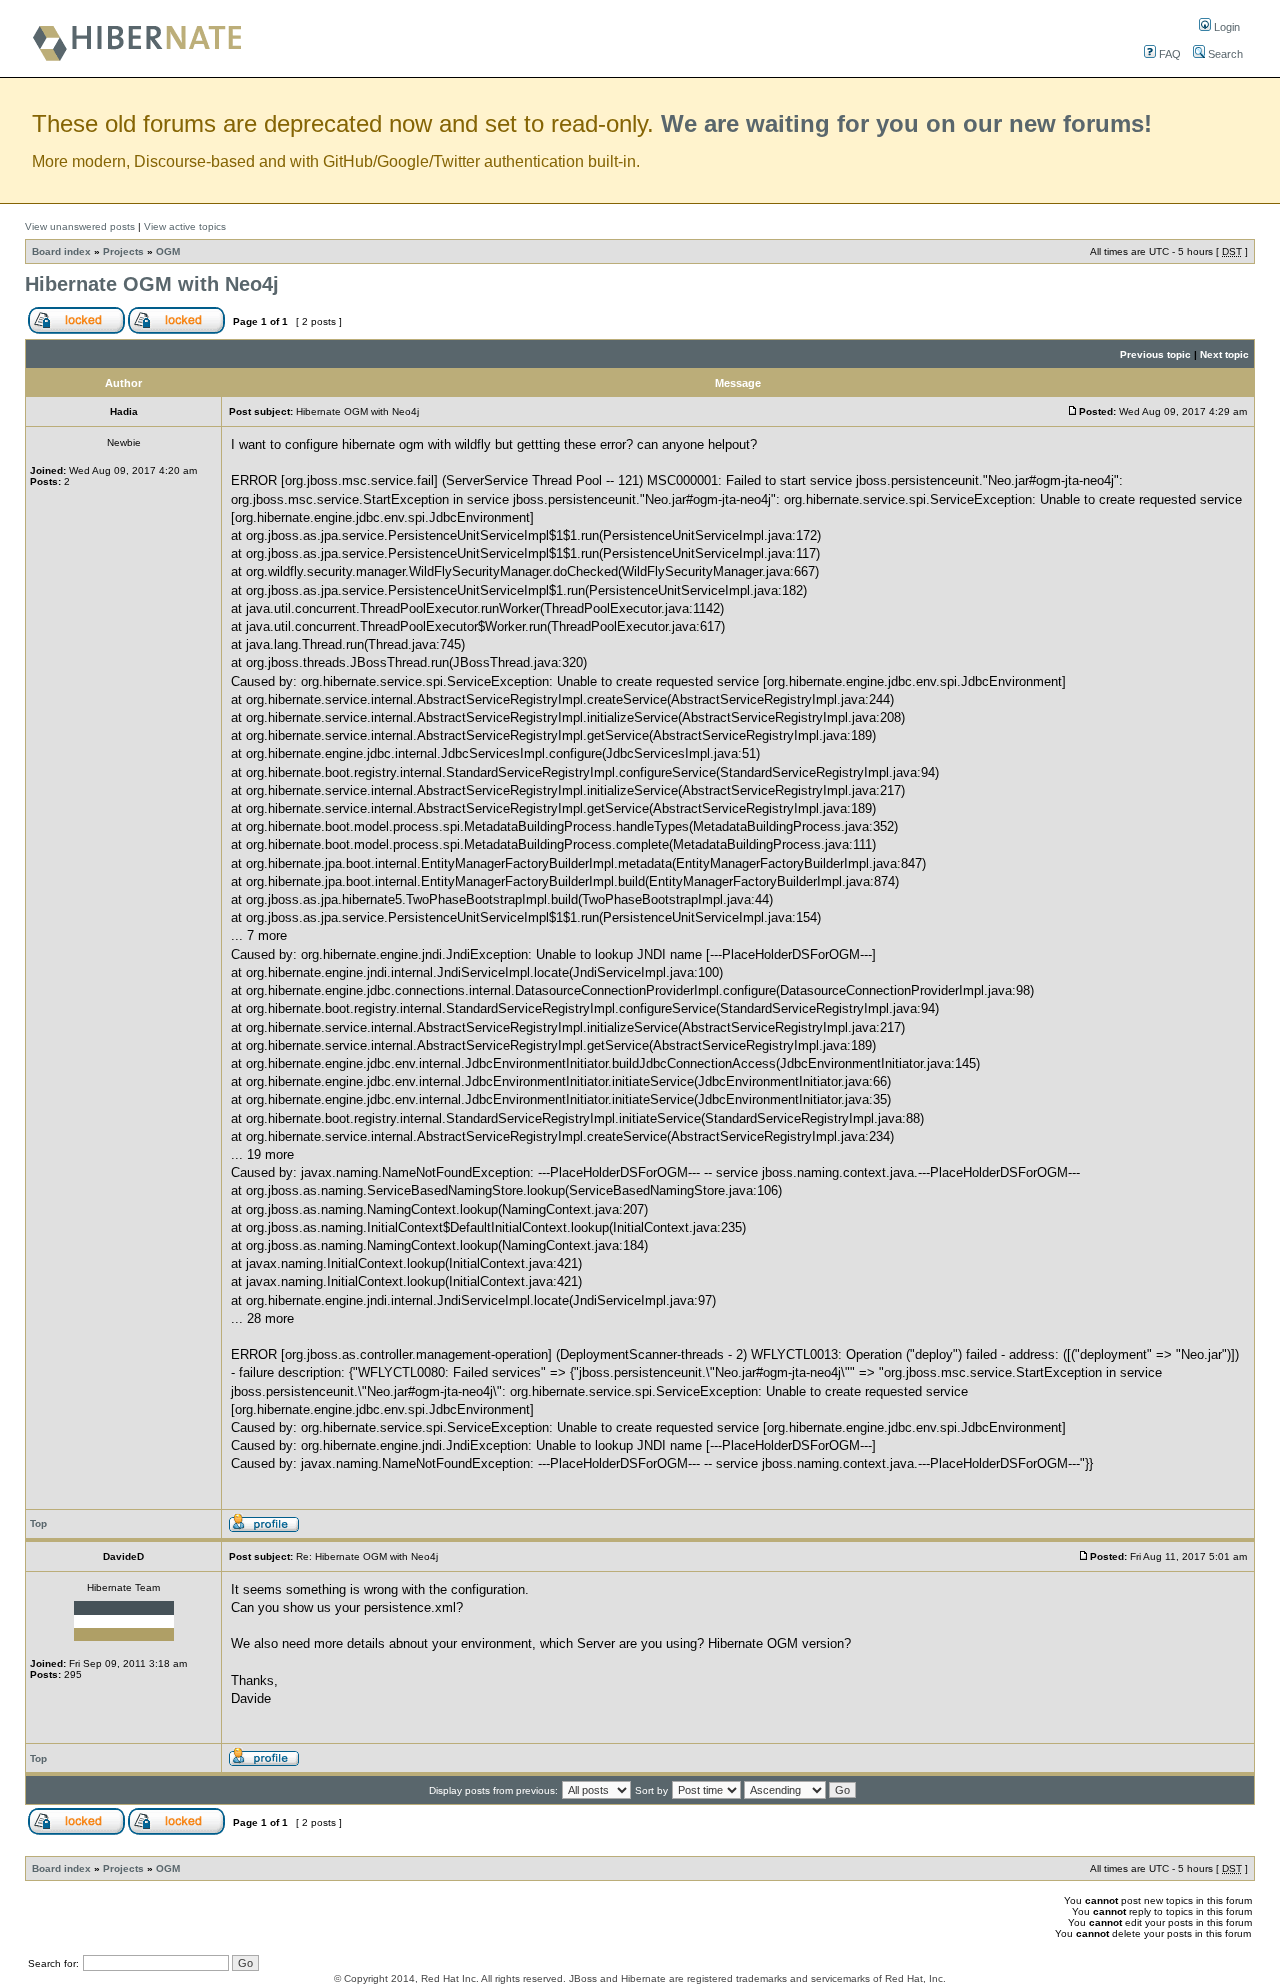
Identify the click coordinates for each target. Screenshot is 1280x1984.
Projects (123, 251)
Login (1225, 27)
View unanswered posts (80, 226)
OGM (168, 251)
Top (38, 1523)
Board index (61, 251)
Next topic (1224, 354)
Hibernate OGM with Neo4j (152, 284)
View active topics (185, 226)
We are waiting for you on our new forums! (906, 123)
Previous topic (1155, 354)
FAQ (1168, 54)
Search (1224, 54)
